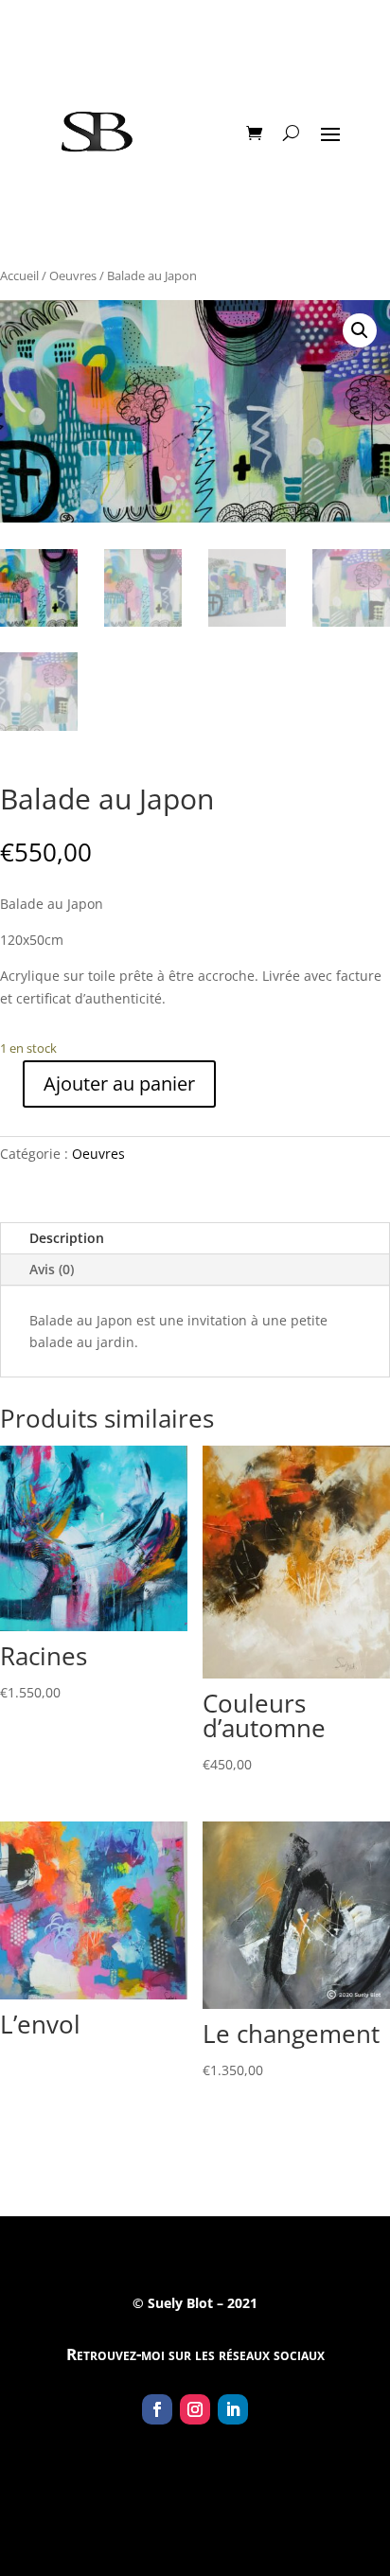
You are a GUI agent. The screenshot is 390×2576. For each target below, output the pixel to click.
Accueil (19, 275)
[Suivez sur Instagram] (195, 2409)
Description (67, 1238)
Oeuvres (73, 275)
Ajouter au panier (119, 1084)
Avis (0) (52, 1269)
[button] (360, 330)
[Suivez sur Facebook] (157, 2409)
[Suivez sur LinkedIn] (233, 2409)
